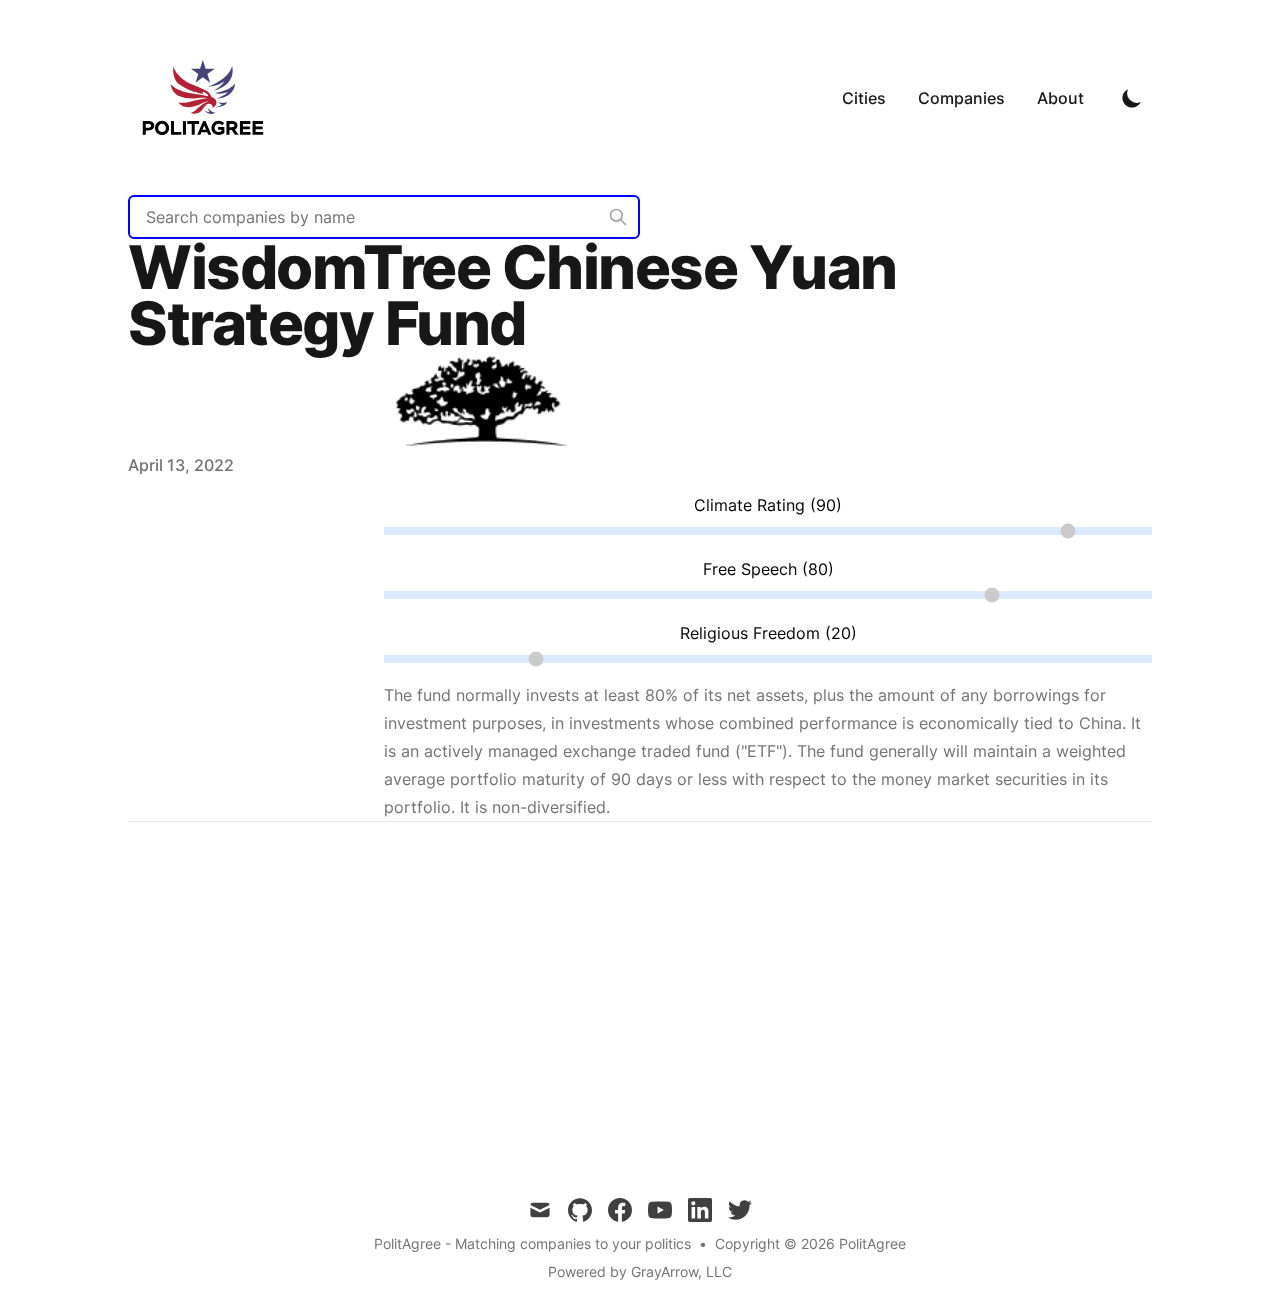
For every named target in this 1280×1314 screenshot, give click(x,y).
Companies (961, 98)
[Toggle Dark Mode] (1132, 98)
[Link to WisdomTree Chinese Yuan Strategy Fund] (484, 465)
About (1060, 98)
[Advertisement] (640, 994)
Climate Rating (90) (768, 505)
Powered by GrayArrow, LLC (640, 1271)
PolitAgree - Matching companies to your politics (532, 1243)
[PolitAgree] (209, 97)
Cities (864, 98)
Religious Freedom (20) (768, 633)
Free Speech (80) (768, 569)
